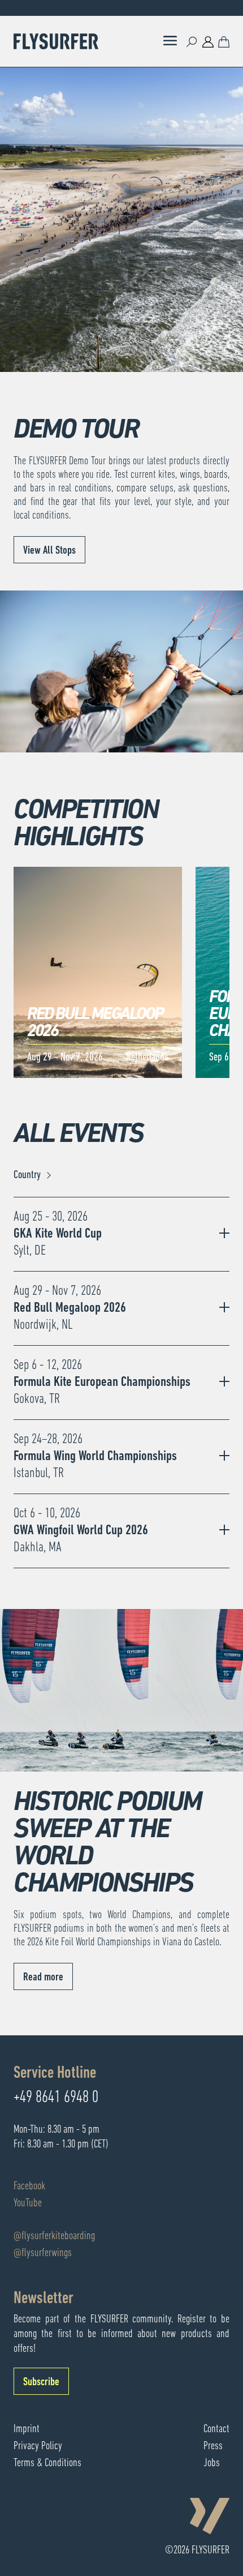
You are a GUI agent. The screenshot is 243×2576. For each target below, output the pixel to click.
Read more (43, 1978)
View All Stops (49, 551)
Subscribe (41, 2382)
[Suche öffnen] (192, 41)
